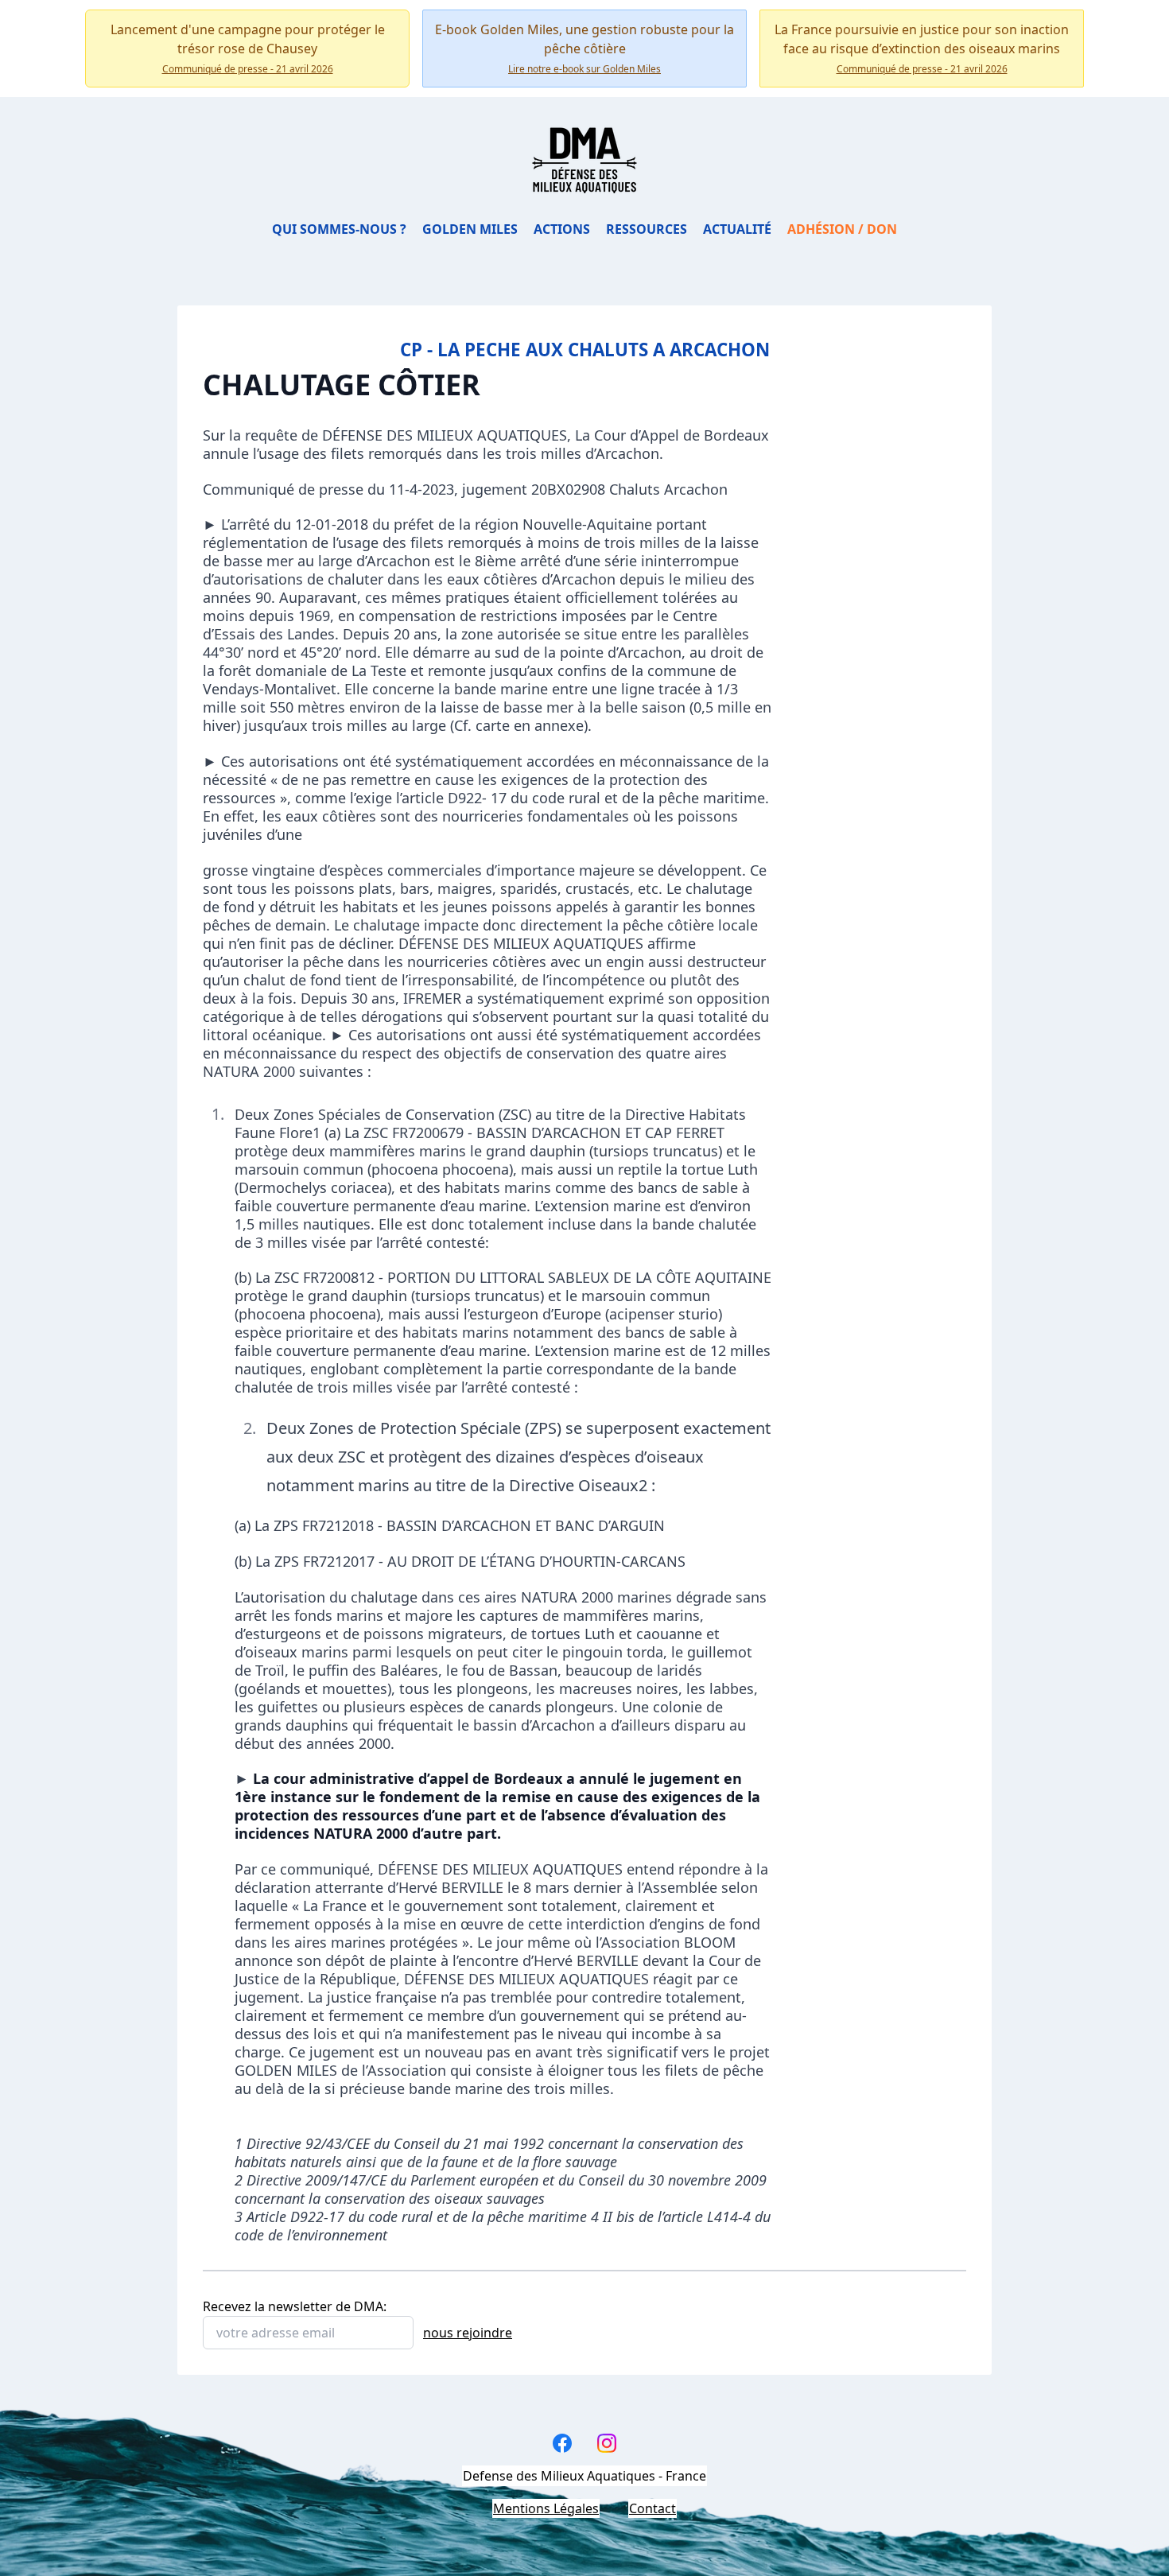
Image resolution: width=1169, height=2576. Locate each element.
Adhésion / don (842, 229)
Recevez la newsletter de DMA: (295, 2306)
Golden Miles (470, 229)
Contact (652, 2508)
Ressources (647, 229)
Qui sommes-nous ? (339, 229)
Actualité (737, 229)
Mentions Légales (546, 2508)
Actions (562, 229)
